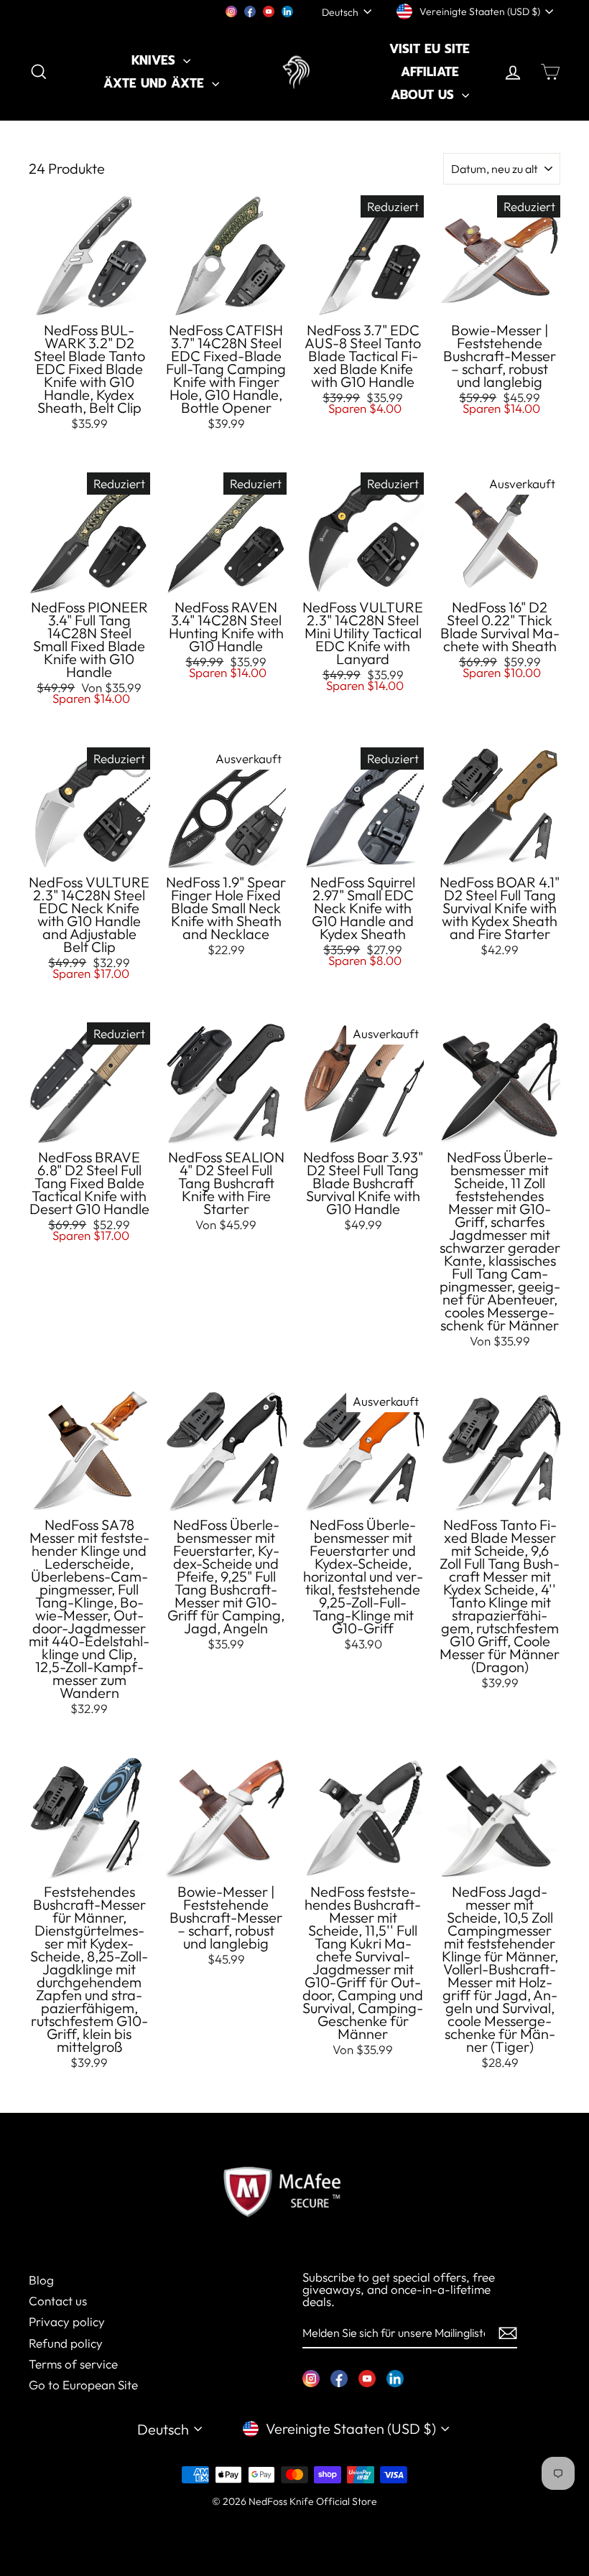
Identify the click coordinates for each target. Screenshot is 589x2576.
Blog (41, 2280)
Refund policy (66, 2343)
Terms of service (73, 2364)
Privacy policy (67, 2321)
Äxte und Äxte (156, 83)
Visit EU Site (430, 49)
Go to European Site (83, 2385)
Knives (156, 60)
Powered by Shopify (294, 2522)
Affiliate (430, 72)
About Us (425, 95)
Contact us (58, 2301)
